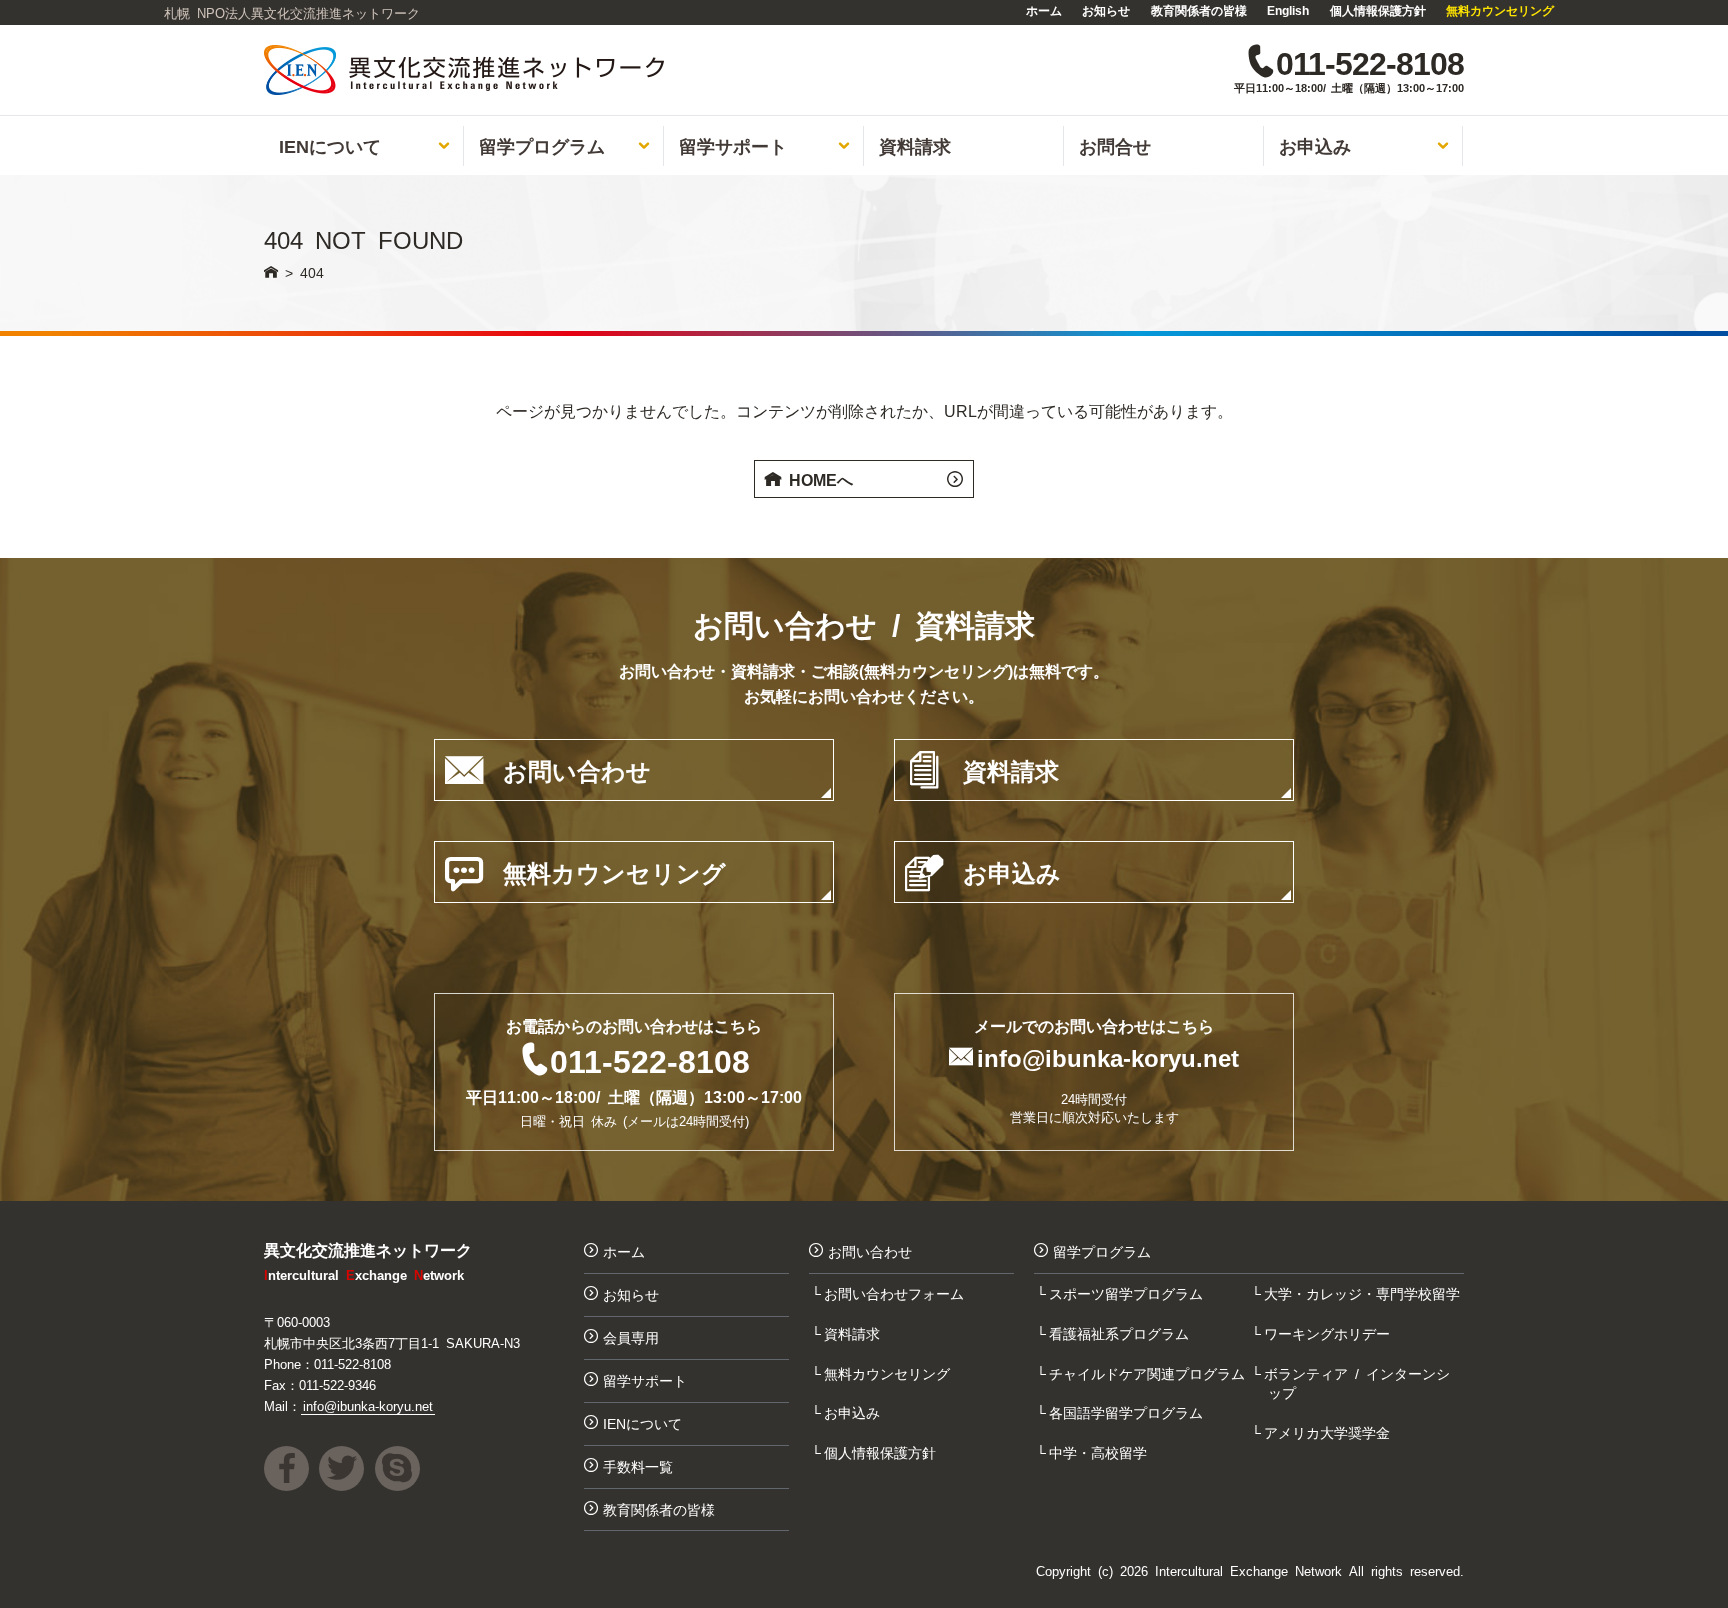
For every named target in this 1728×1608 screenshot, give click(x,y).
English (1288, 10)
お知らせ (1106, 10)
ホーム (1044, 10)
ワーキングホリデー (1329, 1333)
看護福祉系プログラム (1121, 1333)
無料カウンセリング (1500, 10)
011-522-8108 (650, 1059)
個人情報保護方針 (1378, 10)
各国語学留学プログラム (1128, 1412)
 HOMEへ (864, 479)
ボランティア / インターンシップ (1359, 1383)
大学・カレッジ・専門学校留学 (1364, 1293)
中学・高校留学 (1100, 1452)
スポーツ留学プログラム (1128, 1293)
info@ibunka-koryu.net (1108, 1056)
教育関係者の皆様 (1199, 10)
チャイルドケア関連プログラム (1149, 1373)
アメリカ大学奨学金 (1329, 1432)
